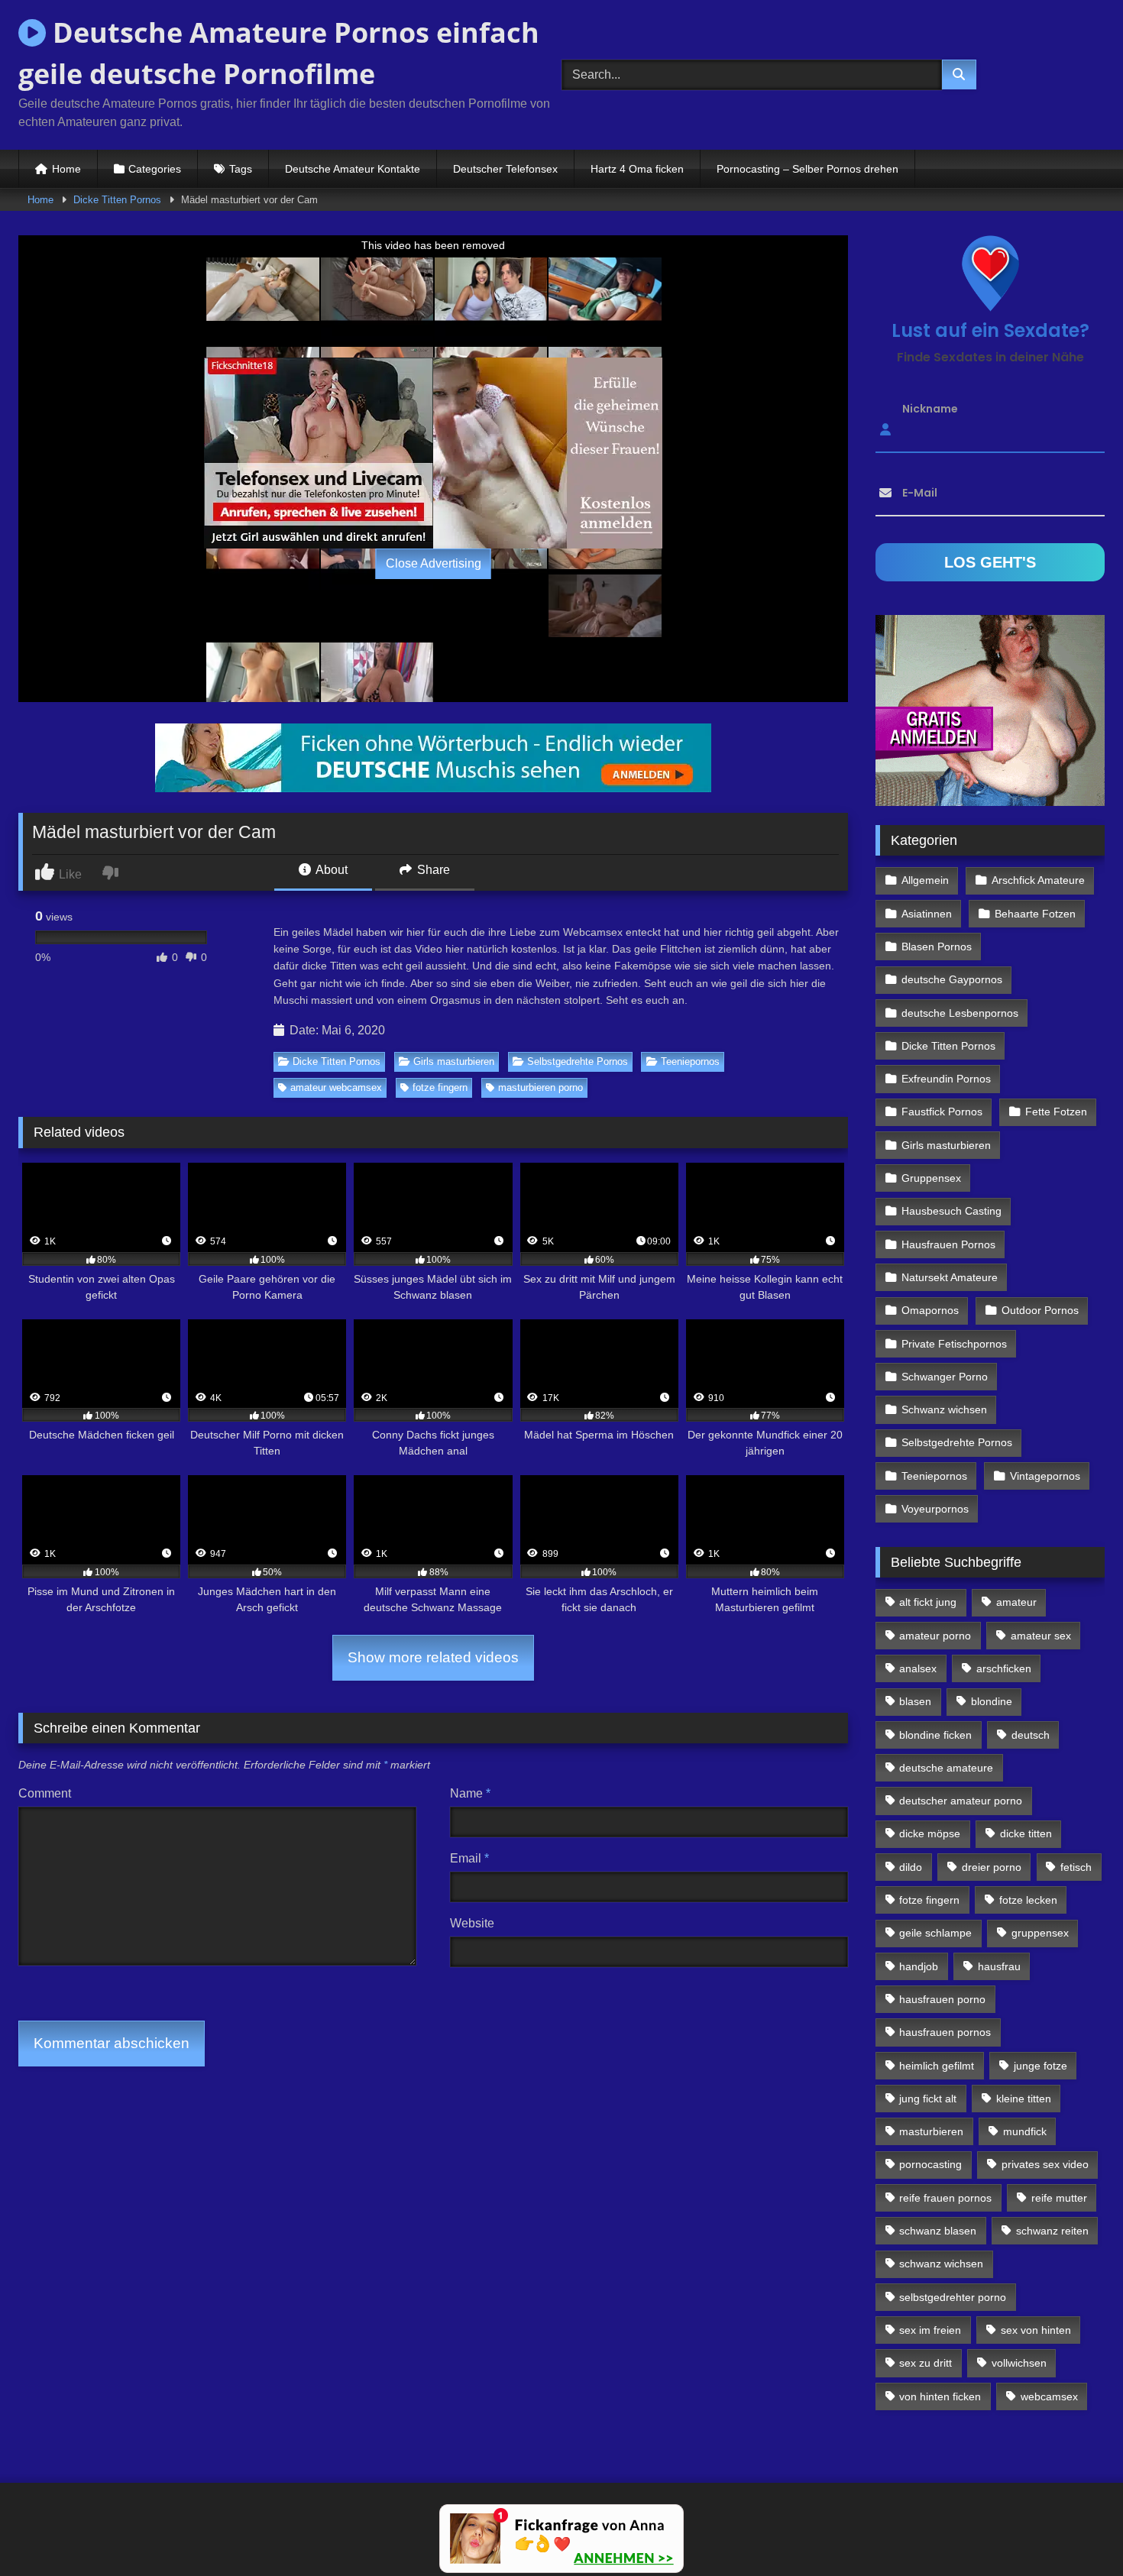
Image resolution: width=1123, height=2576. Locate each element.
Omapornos (930, 1310)
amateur (1016, 1602)
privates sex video (1045, 2164)
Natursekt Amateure (950, 1277)
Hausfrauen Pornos (948, 1244)
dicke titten (1026, 1833)
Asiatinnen (927, 914)
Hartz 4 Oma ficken (637, 169)
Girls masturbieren (454, 1061)
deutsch (1031, 1735)
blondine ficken (935, 1735)
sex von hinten (1036, 2330)
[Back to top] (1076, 2531)
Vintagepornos (1045, 1476)
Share (432, 870)
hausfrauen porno (942, 1999)
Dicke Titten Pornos (117, 200)
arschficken (1004, 1668)
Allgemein (925, 880)
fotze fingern (440, 1087)
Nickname (930, 409)
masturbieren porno (540, 1087)
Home (66, 169)
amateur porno (935, 1636)
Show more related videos (433, 1657)
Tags (241, 169)
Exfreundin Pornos (946, 1079)
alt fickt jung (928, 1602)
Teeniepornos (690, 1061)
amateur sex (1041, 1636)
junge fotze (1040, 2066)
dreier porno (992, 1867)
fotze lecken (1028, 1900)
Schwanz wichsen (944, 1409)
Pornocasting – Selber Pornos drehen (807, 169)
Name (470, 1793)
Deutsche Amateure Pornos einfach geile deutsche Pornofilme (279, 53)
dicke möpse (930, 1833)
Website (472, 1923)
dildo (911, 1867)
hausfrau (999, 1966)
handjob (919, 1966)
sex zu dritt (926, 2363)
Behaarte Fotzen (1035, 914)
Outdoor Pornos (1040, 1310)
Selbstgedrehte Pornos (578, 1061)
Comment (45, 1793)
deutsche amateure (946, 1768)
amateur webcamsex (336, 1087)
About (330, 870)
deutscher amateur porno (961, 1801)
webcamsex (1049, 2396)
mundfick (1025, 2131)
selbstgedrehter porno (953, 2297)
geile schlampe (935, 1933)
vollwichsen (1019, 2363)
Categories (155, 169)
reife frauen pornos (945, 2198)
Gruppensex (931, 1178)
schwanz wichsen (941, 2264)
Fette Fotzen (1056, 1112)
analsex (918, 1668)
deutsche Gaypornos (952, 979)
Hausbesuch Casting (951, 1211)
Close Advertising (434, 563)
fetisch (1076, 1867)
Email (469, 1858)
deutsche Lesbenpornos (960, 1013)
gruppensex (1040, 1933)
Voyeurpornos (935, 1509)
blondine (992, 1701)
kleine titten (1024, 2099)
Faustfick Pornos (942, 1112)
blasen (915, 1701)
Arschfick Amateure (1038, 880)
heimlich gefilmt (937, 2066)
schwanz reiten (1052, 2231)
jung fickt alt (928, 2099)
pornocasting (930, 2164)
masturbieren (931, 2131)
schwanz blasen (938, 2231)
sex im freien (930, 2330)
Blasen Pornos (937, 947)
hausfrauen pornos (945, 2032)
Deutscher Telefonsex (505, 169)
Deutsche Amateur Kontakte (353, 169)
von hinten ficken (940, 2396)
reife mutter (1059, 2198)
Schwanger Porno (945, 1377)
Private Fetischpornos (954, 1344)
